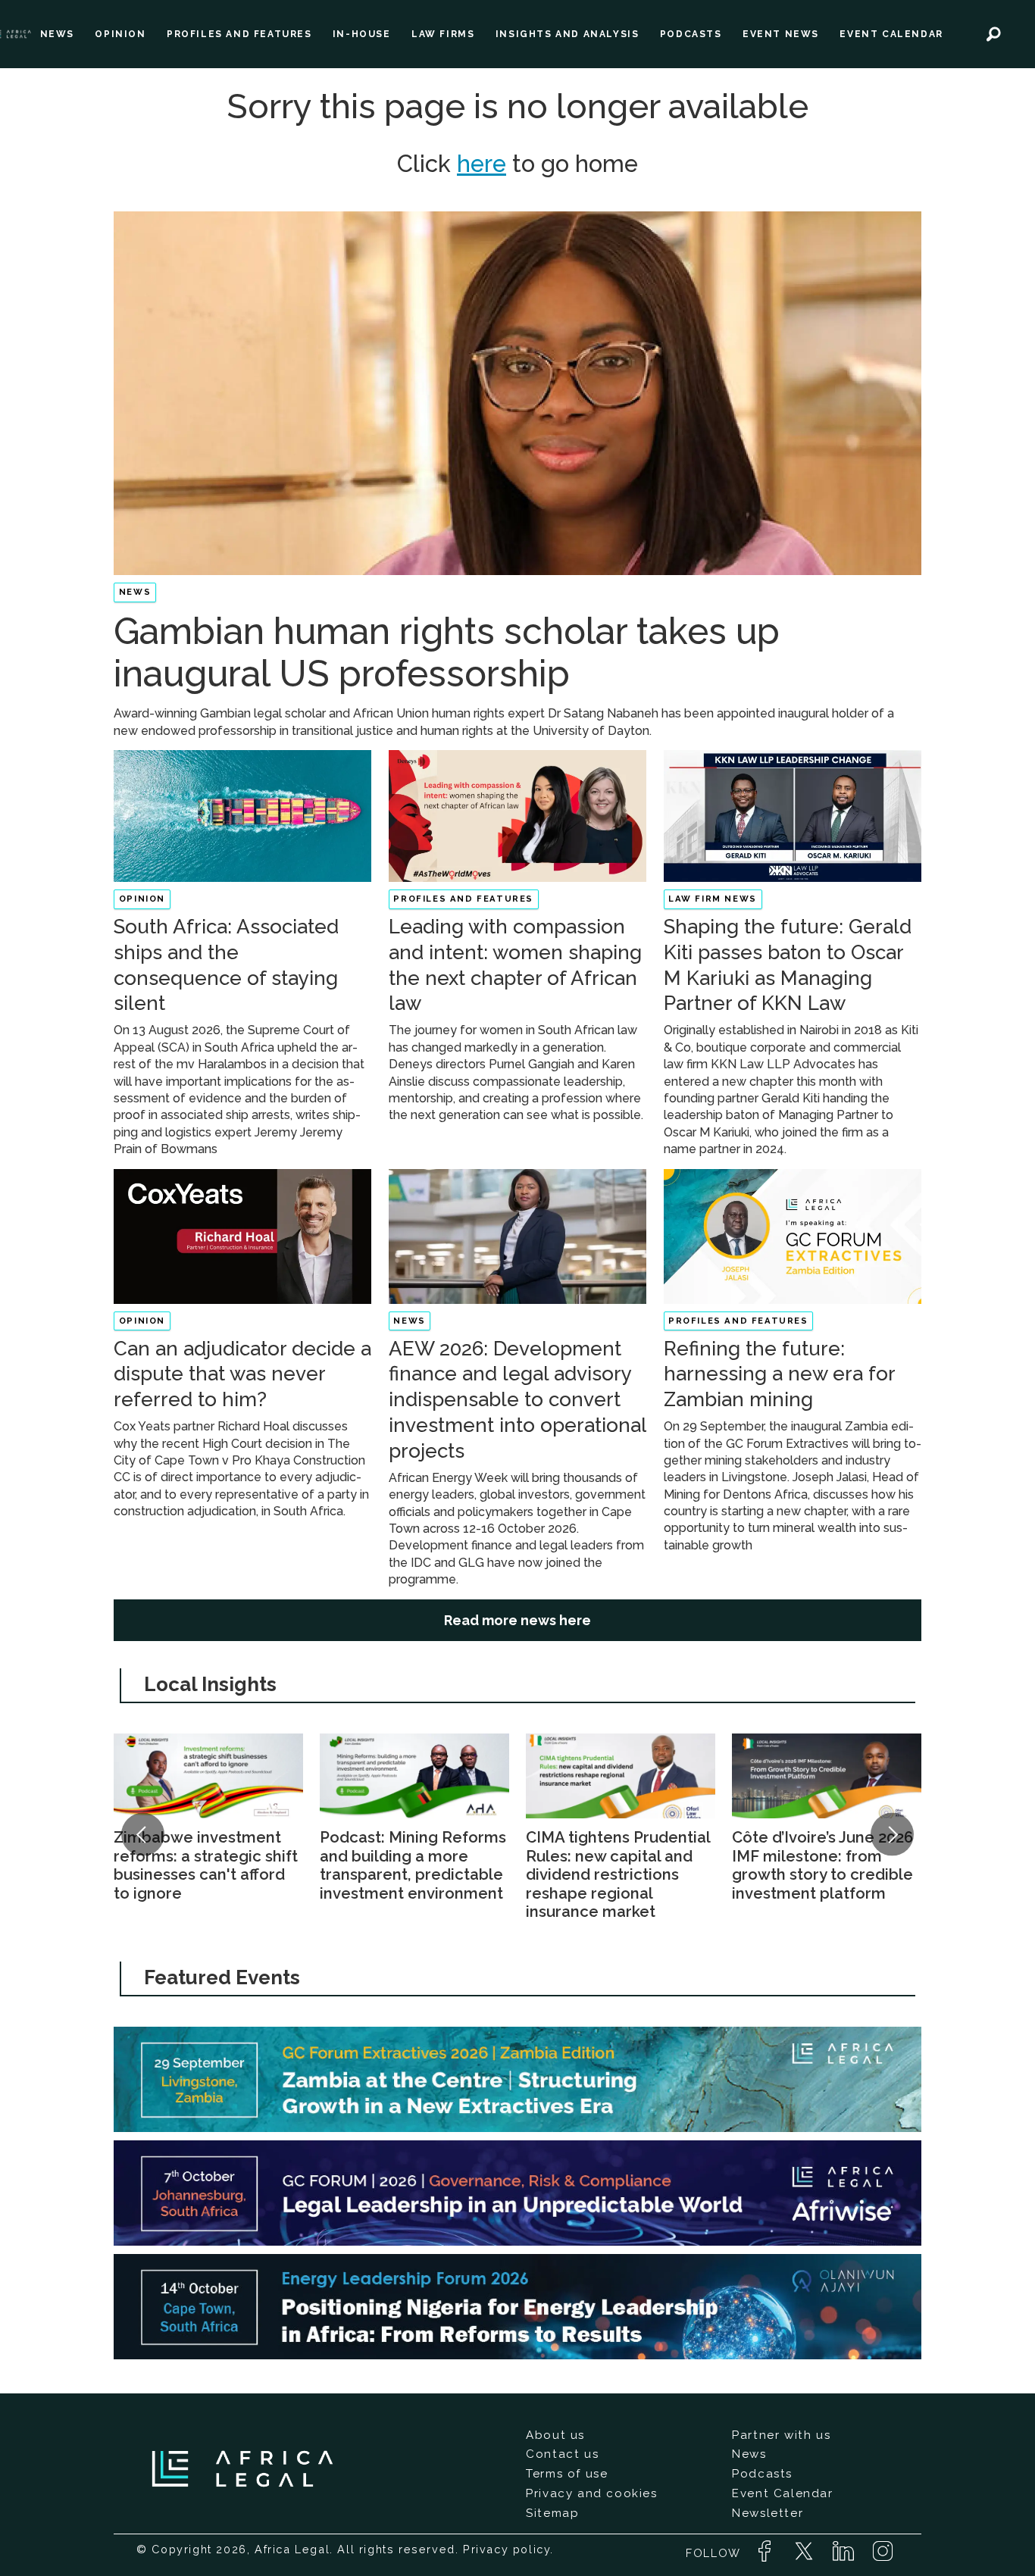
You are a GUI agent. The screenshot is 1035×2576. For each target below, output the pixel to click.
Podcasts (762, 2474)
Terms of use (567, 2474)
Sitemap (552, 2513)
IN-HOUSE (362, 34)
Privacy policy (507, 2549)
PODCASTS (691, 34)
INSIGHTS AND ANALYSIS (568, 34)
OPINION (120, 34)
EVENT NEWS (781, 34)
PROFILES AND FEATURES (239, 34)
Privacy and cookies (591, 2493)
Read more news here (517, 1620)
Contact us (562, 2454)
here (482, 164)
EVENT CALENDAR (891, 34)
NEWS (57, 34)
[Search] (993, 34)
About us (555, 2435)
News (749, 2454)
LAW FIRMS (443, 34)
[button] (142, 1834)
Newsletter (768, 2513)
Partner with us (781, 2435)
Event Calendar (782, 2493)
